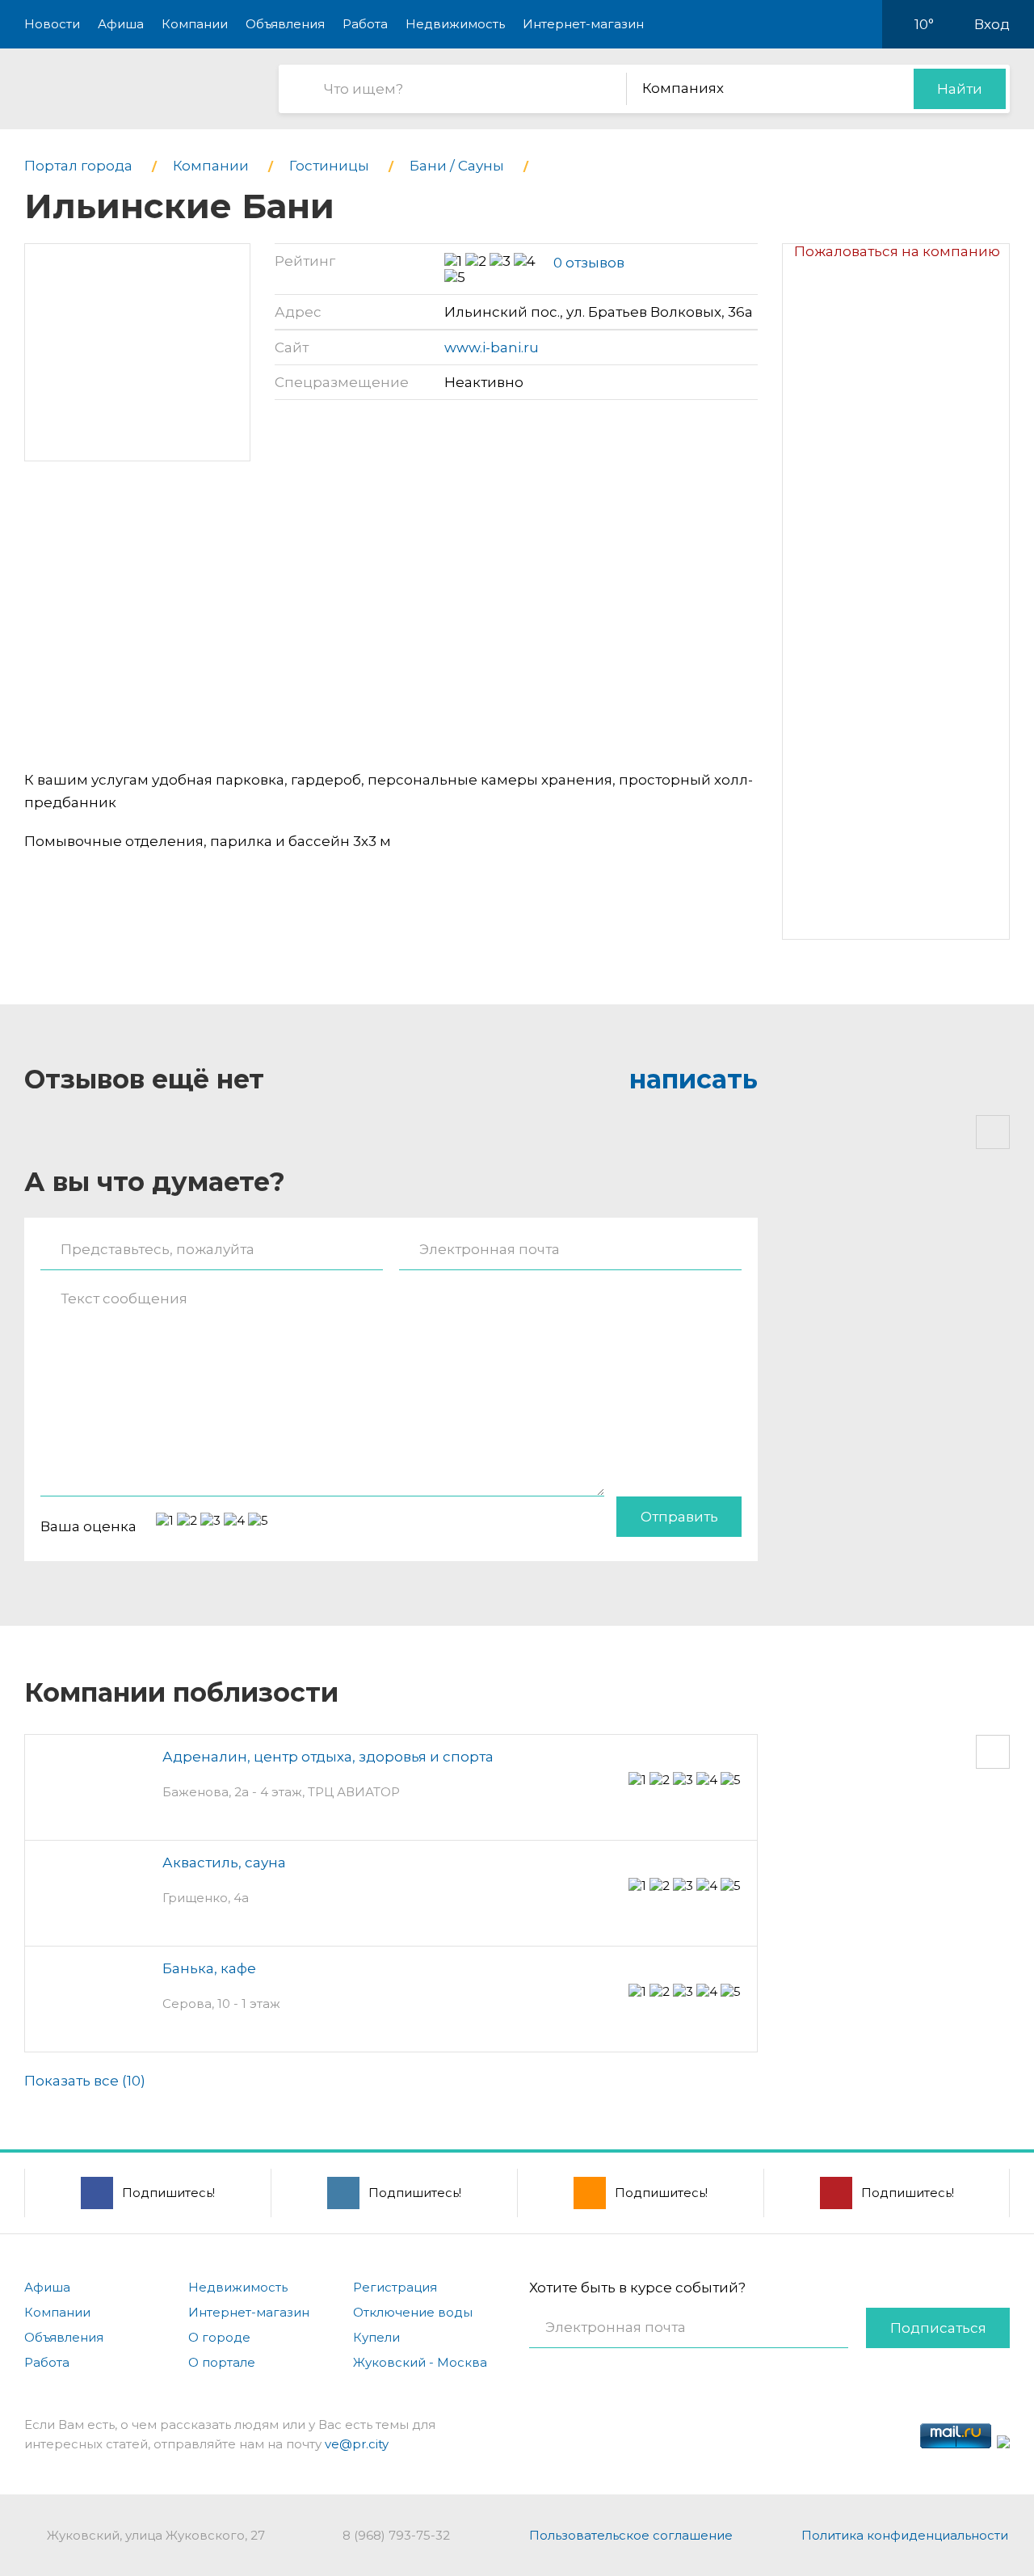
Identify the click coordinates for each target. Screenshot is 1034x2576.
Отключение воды (413, 2312)
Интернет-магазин (583, 24)
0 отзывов (589, 263)
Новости (52, 24)
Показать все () (85, 2081)
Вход (992, 24)
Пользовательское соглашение (631, 2535)
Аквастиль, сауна (224, 1863)
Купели (376, 2337)
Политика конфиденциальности (905, 2535)
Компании (195, 24)
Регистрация (395, 2287)
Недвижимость (455, 24)
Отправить (679, 1517)
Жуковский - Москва (420, 2362)
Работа (365, 24)
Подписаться (938, 2328)
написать (694, 1079)
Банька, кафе (209, 1968)
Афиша (121, 24)
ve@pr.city (357, 2444)
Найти (960, 89)
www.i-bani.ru (492, 347)
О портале (222, 2362)
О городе (219, 2337)
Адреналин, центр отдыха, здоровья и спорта (328, 1757)
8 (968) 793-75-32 (396, 2535)
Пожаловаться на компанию (897, 251)
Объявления (285, 24)
